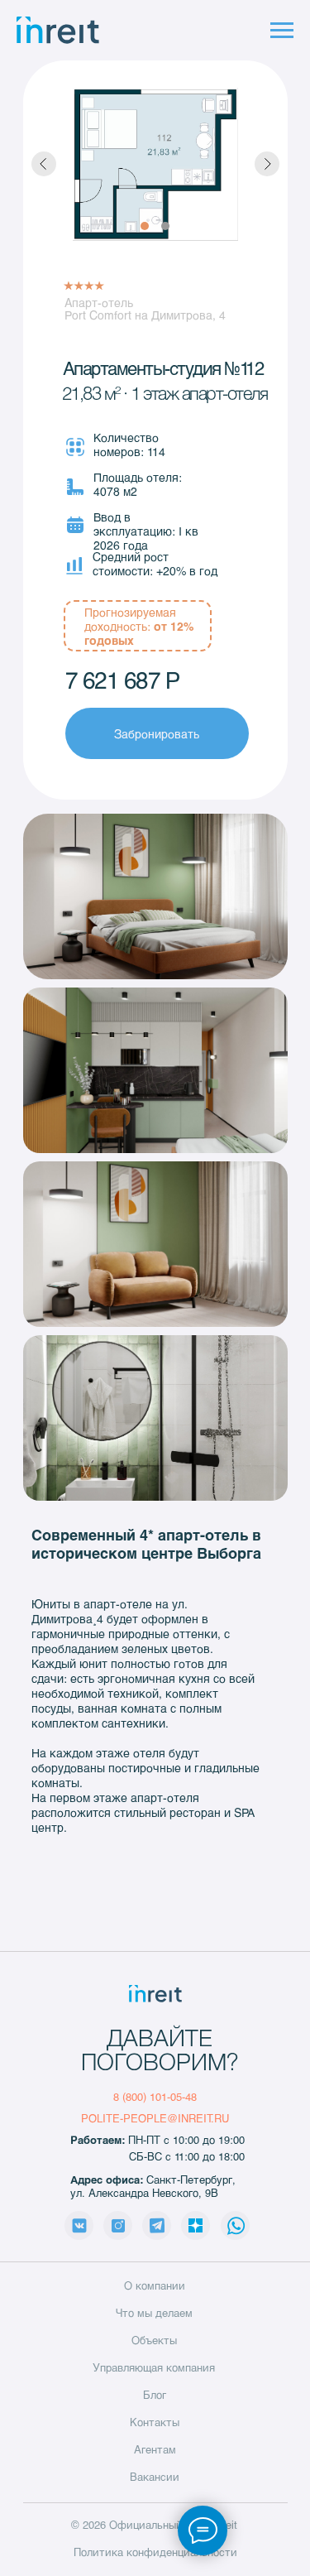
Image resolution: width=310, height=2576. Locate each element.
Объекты (154, 2340)
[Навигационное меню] (282, 31)
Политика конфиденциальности (155, 2552)
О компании (155, 2285)
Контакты (155, 2422)
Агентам (155, 2449)
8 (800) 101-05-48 (155, 2097)
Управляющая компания (154, 2367)
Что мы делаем (154, 2313)
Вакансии (155, 2477)
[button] (155, 896)
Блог (155, 2395)
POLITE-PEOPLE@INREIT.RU (155, 2118)
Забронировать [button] (157, 734)
